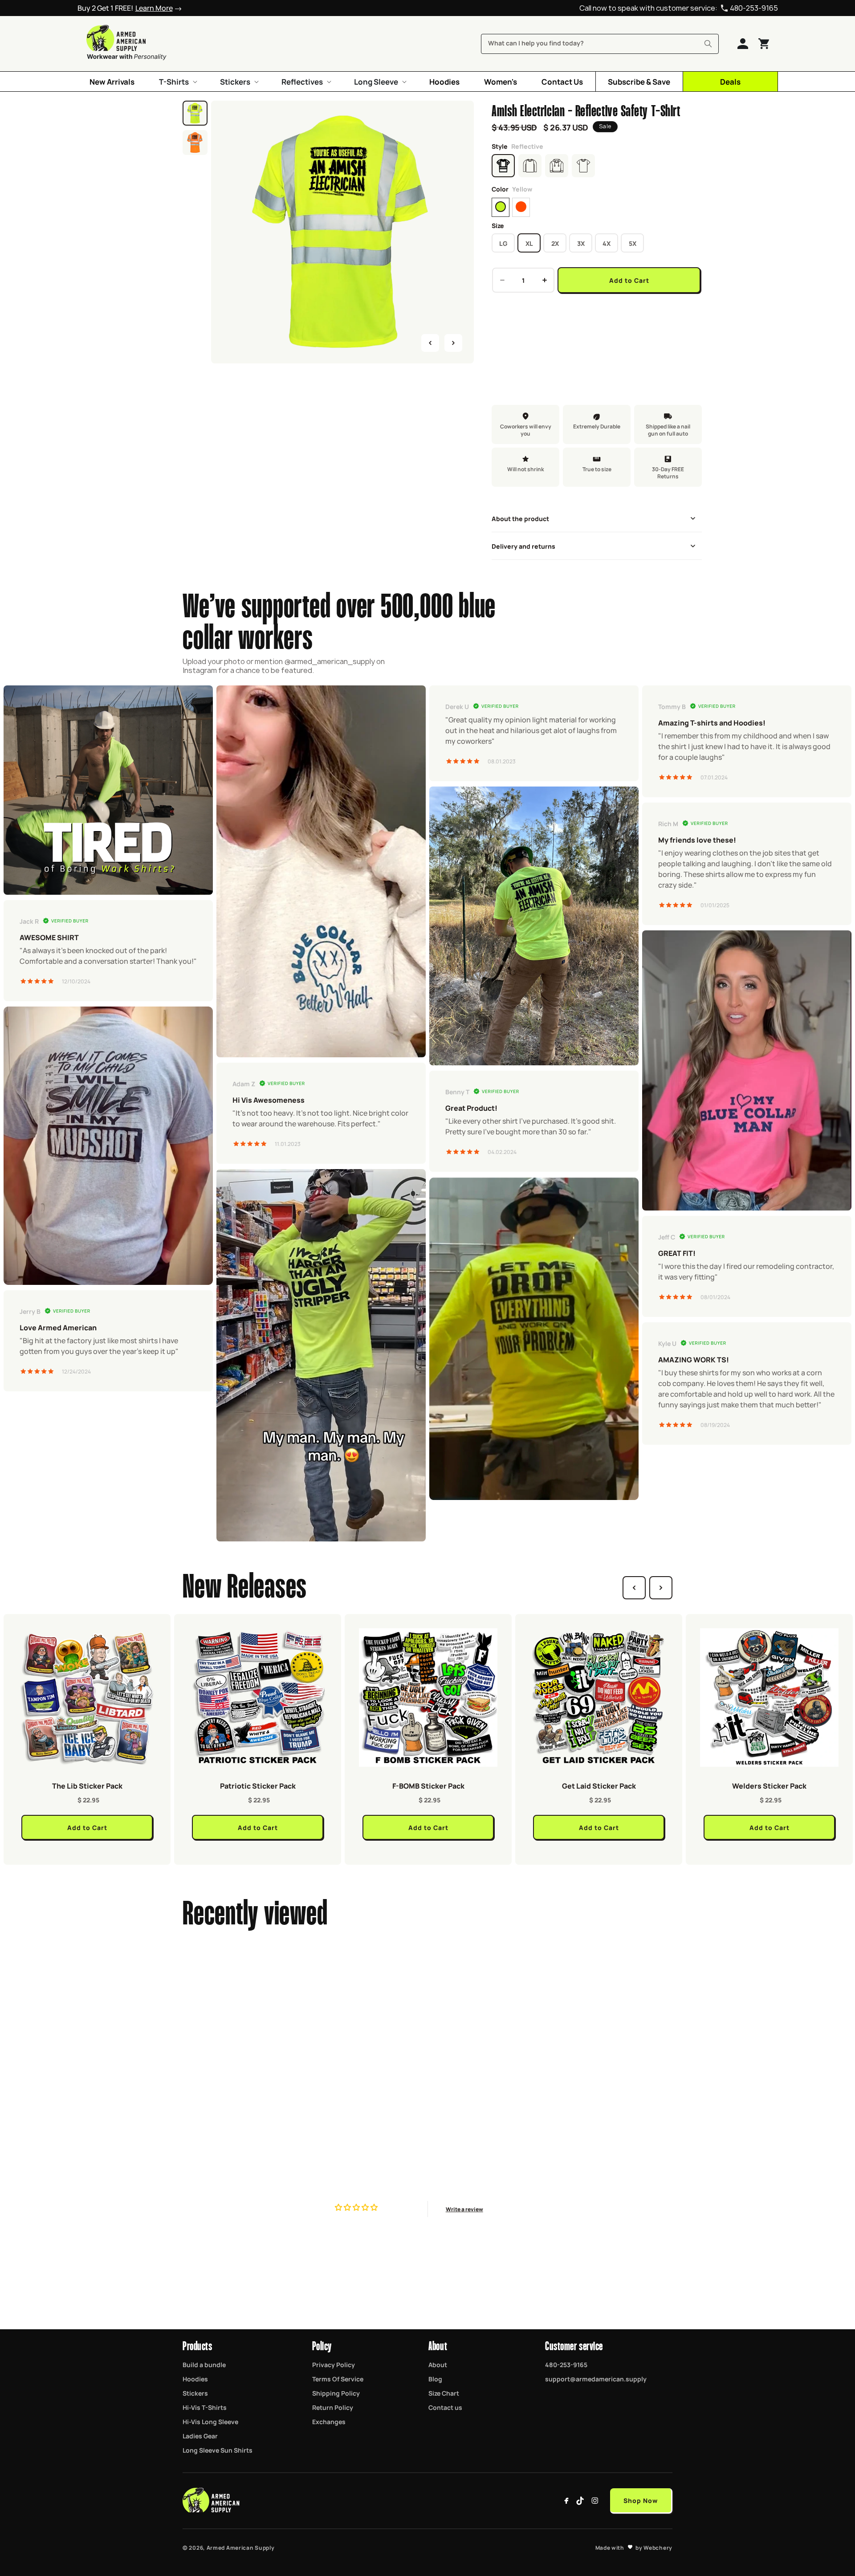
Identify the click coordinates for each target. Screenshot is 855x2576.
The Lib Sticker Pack (87, 1785)
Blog (435, 2379)
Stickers (195, 2393)
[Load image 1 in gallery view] (195, 113)
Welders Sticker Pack (769, 1785)
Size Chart (444, 2393)
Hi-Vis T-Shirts (205, 2407)
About (438, 2364)
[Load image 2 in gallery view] (195, 143)
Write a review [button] (464, 2209)
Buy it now (597, 309)
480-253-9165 (754, 8)
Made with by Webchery (634, 2547)
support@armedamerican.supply (596, 2379)
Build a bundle (204, 2364)
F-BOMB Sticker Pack (428, 1785)
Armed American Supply (241, 2547)
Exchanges (329, 2421)
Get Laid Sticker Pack (599, 1785)
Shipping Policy (336, 2393)
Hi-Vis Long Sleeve (210, 2421)
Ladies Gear (200, 2436)
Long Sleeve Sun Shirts (218, 2450)
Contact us (445, 2407)
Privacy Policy (334, 2364)
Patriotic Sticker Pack (258, 1785)
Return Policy (333, 2407)
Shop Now (641, 2500)
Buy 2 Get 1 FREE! (125, 8)
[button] (177, 82)
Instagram (595, 2501)
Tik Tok (581, 2501)
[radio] (501, 207)
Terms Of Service (338, 2379)
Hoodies (195, 2379)
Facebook (566, 2501)
